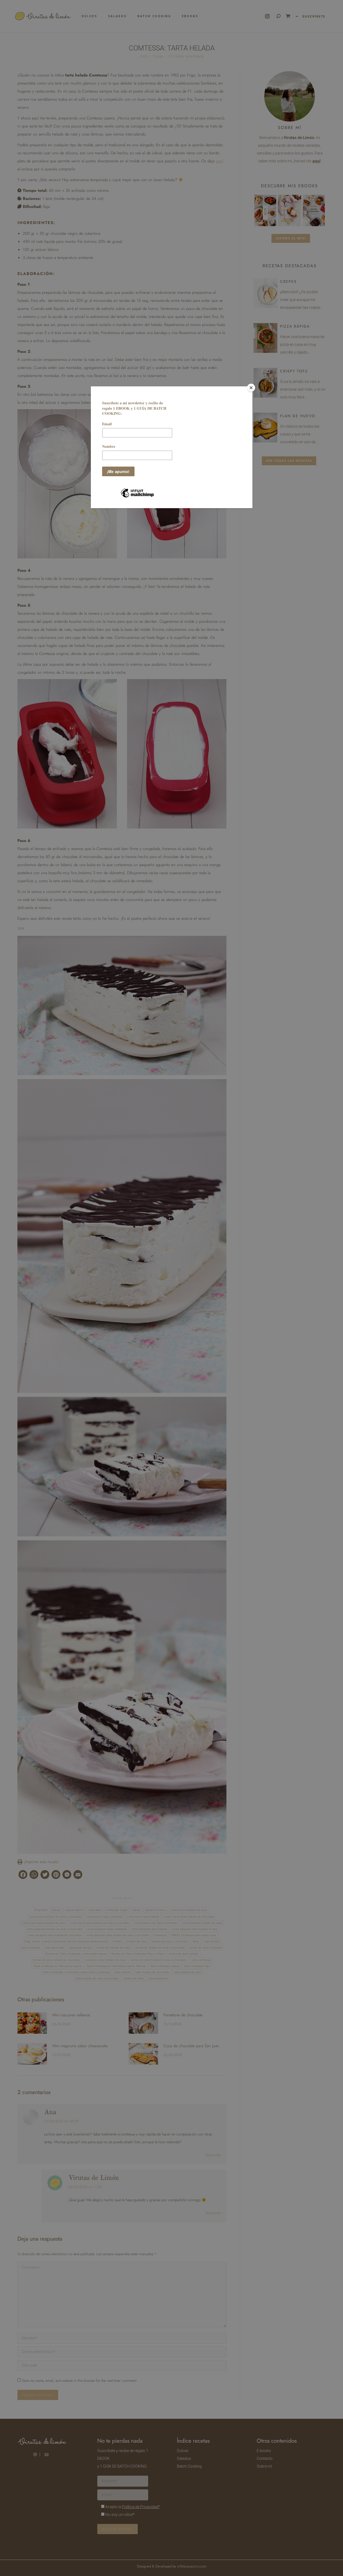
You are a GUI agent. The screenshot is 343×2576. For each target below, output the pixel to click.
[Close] (251, 388)
